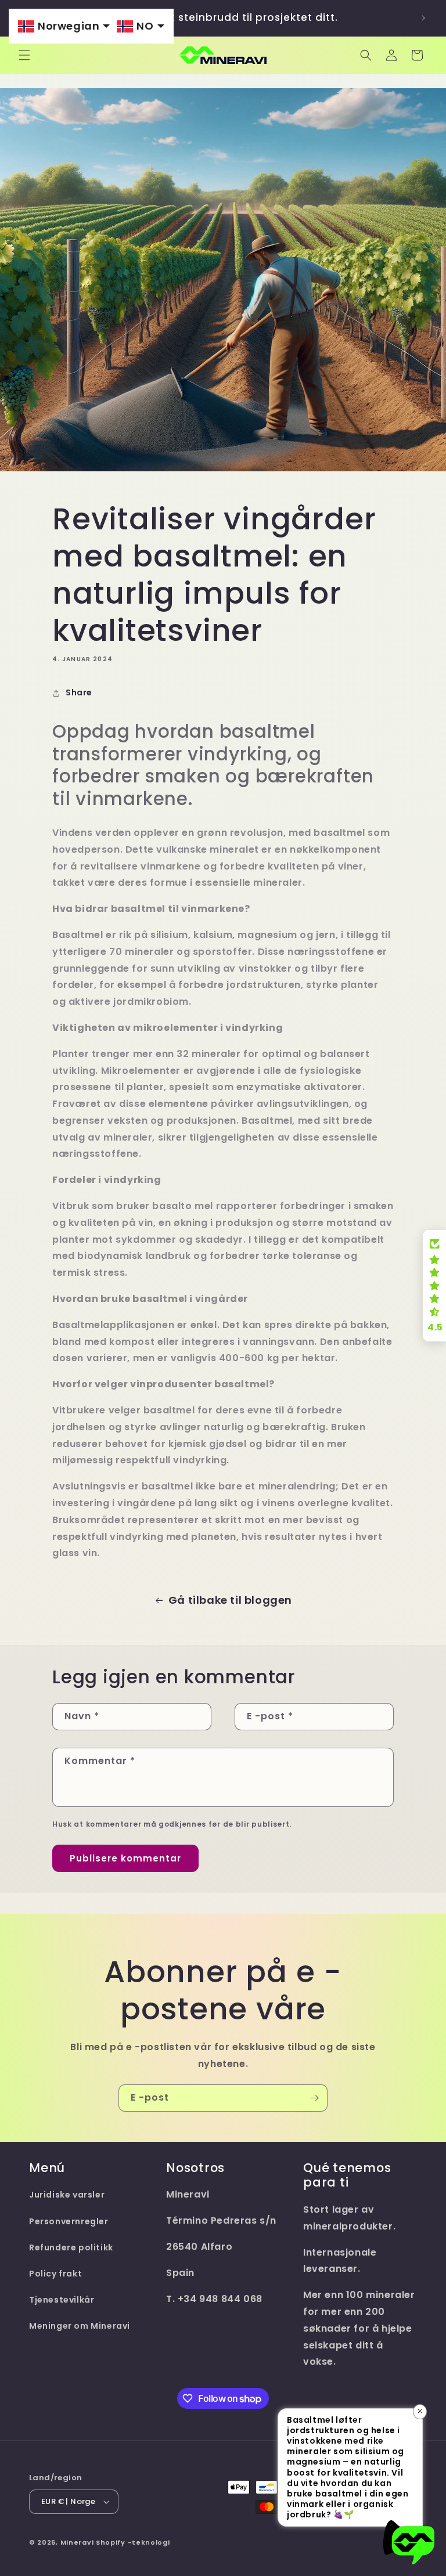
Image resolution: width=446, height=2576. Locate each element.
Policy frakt (55, 2274)
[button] (24, 55)
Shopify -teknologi (133, 2542)
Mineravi (77, 2542)
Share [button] (79, 692)
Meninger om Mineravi (80, 2326)
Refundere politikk (71, 2247)
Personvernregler (69, 2221)
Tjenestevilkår (62, 2300)
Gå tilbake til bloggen (230, 1600)
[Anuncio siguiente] (423, 18)
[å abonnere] (314, 2098)
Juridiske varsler (67, 2195)
